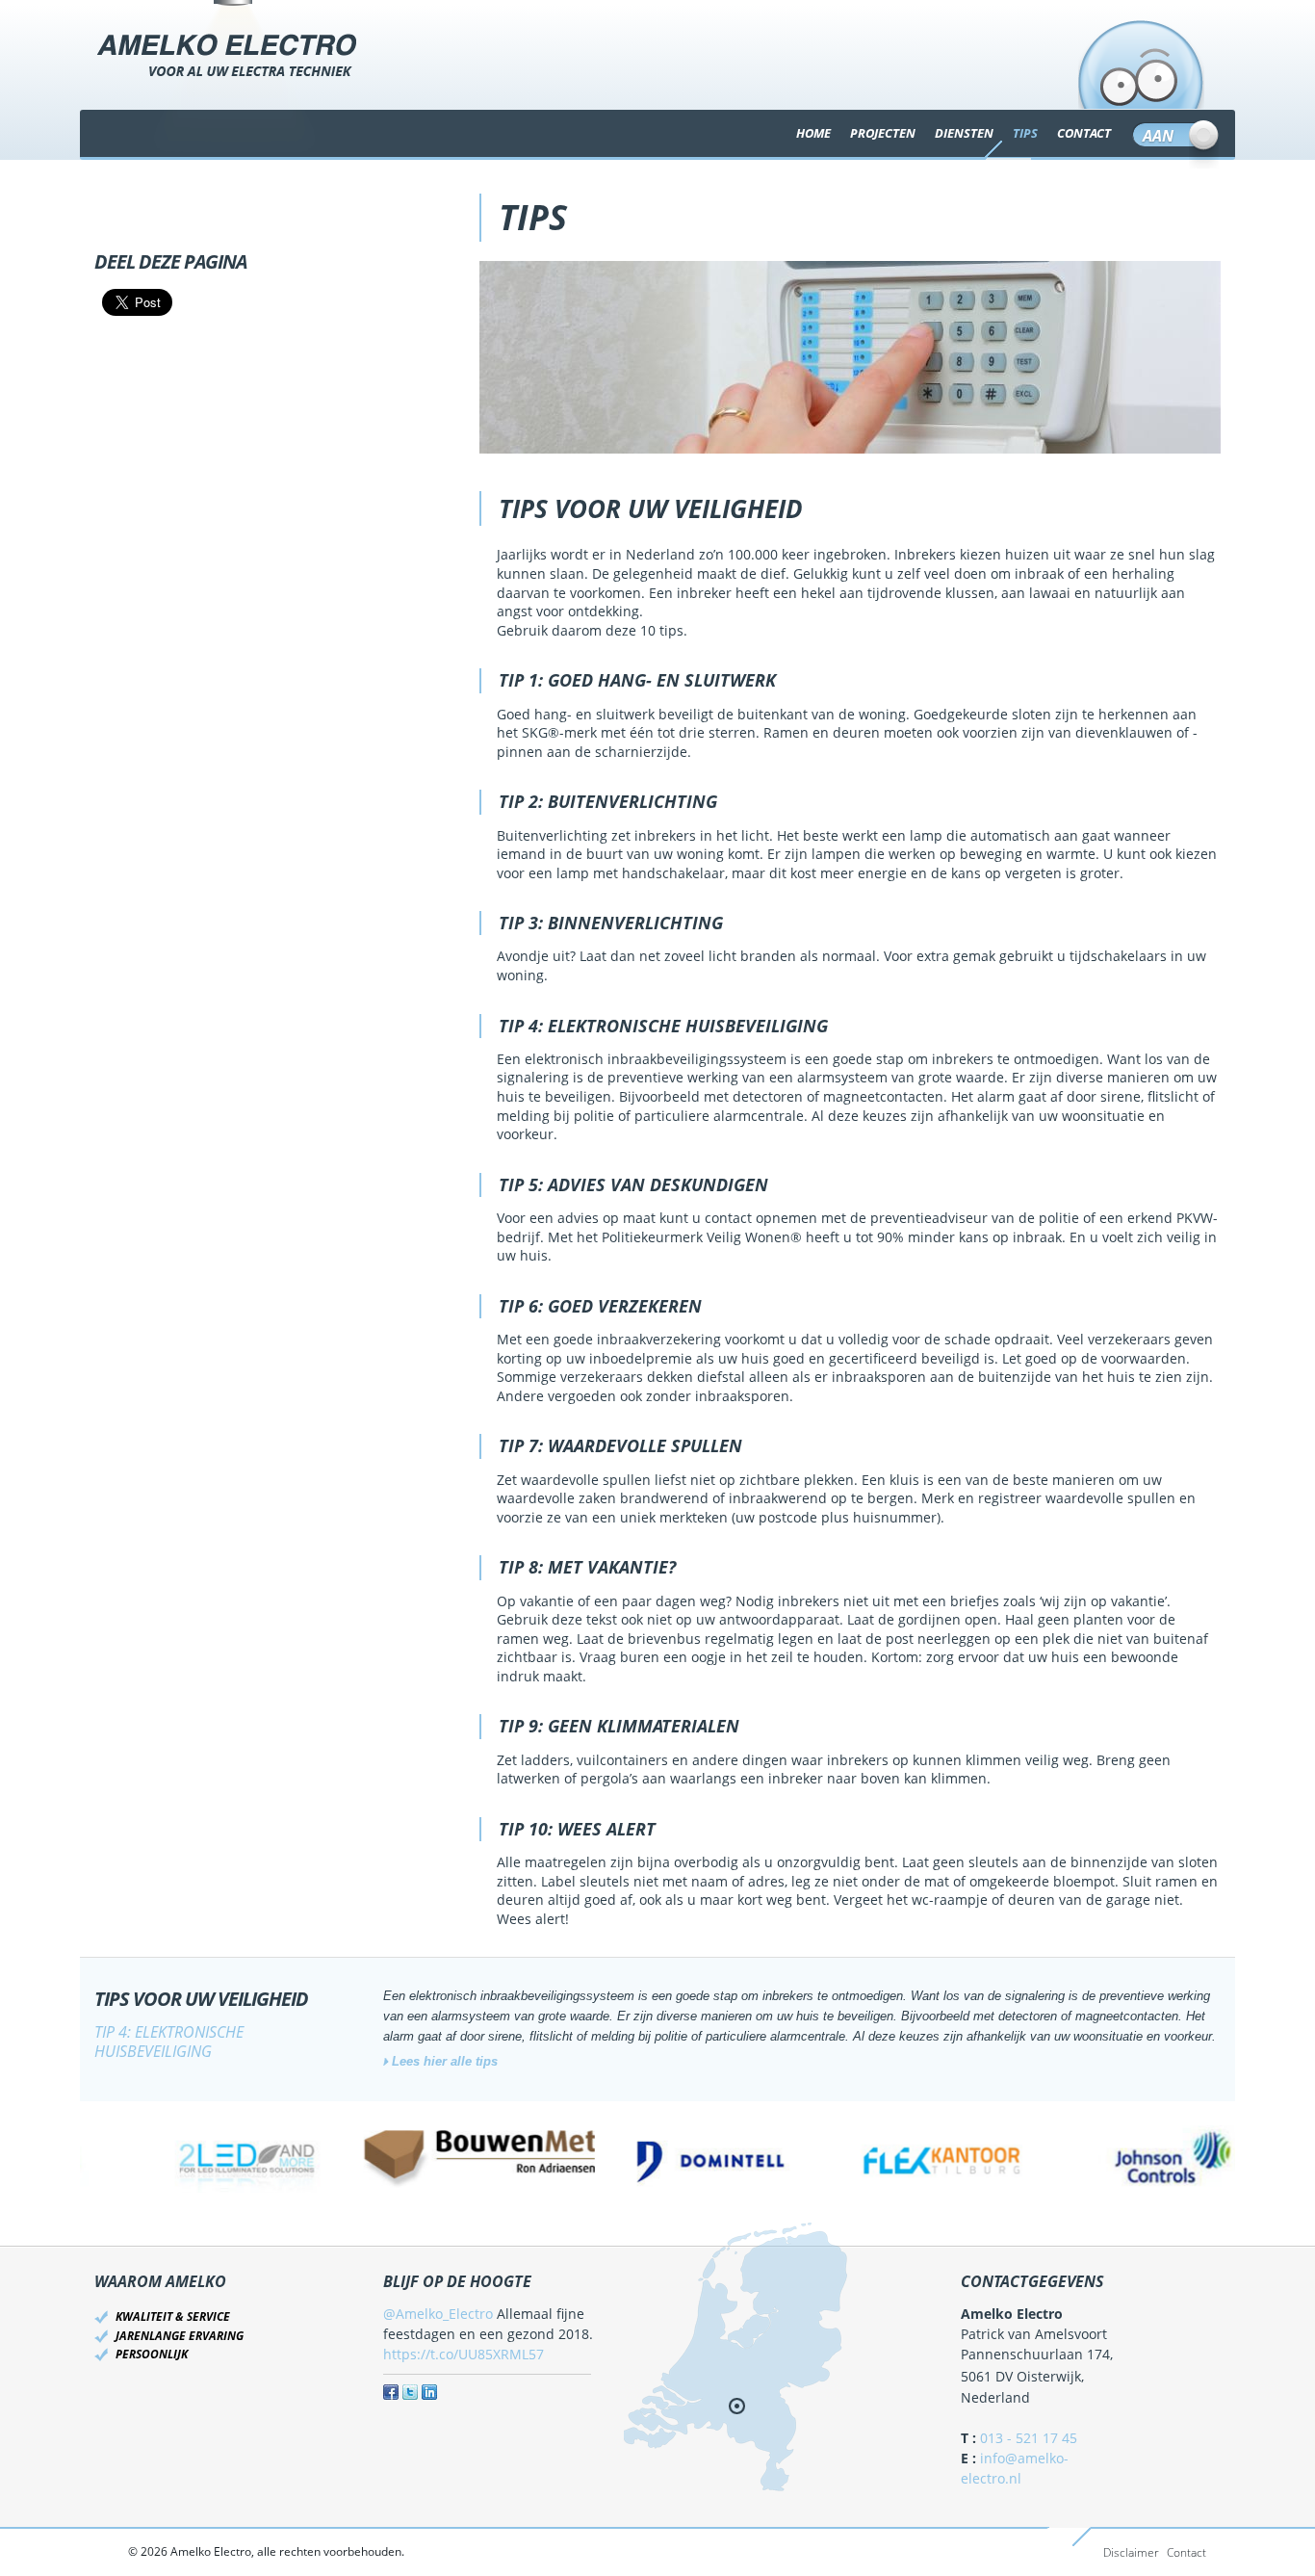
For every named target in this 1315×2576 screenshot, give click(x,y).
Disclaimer (1131, 2552)
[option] (195, 2159)
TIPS (1025, 133)
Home (813, 133)
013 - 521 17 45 (1029, 2438)
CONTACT (1084, 133)
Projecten (883, 133)
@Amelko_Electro (438, 2314)
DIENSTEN (964, 133)
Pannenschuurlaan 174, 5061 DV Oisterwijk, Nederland (1037, 2376)
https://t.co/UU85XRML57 (464, 2354)
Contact (1186, 2552)
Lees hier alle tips (445, 2061)
